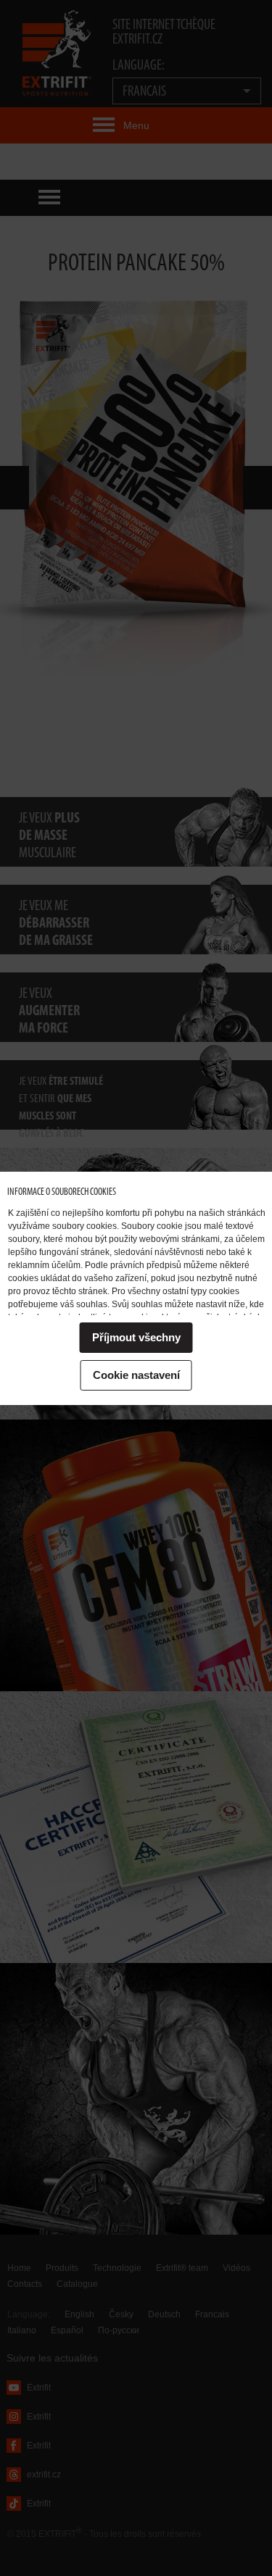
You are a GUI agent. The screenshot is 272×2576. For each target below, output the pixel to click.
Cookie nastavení (136, 1375)
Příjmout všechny (136, 1337)
